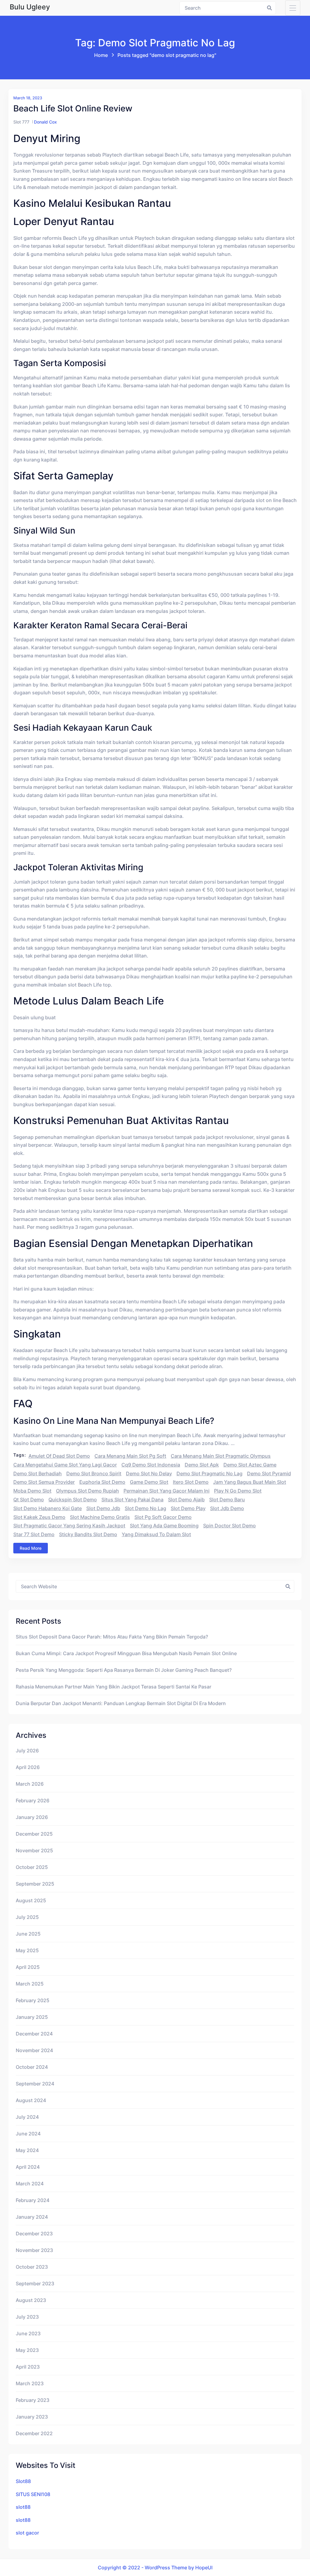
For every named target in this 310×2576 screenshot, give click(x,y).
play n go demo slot (238, 1491)
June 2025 (28, 1934)
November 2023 (34, 2250)
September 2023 (35, 2283)
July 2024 (27, 2117)
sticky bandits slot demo (88, 1534)
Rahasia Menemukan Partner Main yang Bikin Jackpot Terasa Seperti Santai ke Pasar (114, 1687)
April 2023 (28, 2367)
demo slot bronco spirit (94, 1473)
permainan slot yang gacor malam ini (167, 1491)
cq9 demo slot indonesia (151, 1465)
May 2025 (27, 1950)
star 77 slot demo (34, 1534)
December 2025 (34, 1834)
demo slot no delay (149, 1473)
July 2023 (27, 2317)
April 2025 (28, 1967)
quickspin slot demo (73, 1500)
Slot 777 (21, 122)
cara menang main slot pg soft (130, 1456)
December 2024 (34, 2034)
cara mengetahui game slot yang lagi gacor (65, 1465)
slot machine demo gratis (100, 1517)
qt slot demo (29, 1500)
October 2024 (32, 2067)
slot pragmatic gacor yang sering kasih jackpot (69, 1526)
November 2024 (34, 2050)
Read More (31, 1548)
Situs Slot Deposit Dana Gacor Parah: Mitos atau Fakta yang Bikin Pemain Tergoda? (112, 1637)
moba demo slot (32, 1491)
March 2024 (30, 2184)
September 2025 (35, 1884)
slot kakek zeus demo (39, 1517)
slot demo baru (227, 1500)
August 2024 (31, 2100)
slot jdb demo (227, 1508)
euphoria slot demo (102, 1482)
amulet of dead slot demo (59, 1456)
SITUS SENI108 (33, 2494)
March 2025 (30, 1984)
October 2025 (32, 1867)
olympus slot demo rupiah (87, 1491)
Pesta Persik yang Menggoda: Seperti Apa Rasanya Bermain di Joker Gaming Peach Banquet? (124, 1670)
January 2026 (32, 1817)
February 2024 (33, 2200)
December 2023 (34, 2234)
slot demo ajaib (186, 1500)
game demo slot (149, 1482)
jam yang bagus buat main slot (250, 1482)
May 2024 (27, 2150)
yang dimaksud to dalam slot (156, 1534)
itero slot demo (191, 1482)
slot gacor (27, 2533)
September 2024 (35, 2084)
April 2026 (28, 1767)
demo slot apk (202, 1465)
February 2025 (33, 2000)
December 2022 (34, 2433)
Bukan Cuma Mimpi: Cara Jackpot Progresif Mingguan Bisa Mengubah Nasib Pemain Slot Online (126, 1653)
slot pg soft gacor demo (163, 1517)
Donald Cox (45, 122)
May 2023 (27, 2350)
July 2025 (27, 1917)
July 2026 (27, 1751)
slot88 (23, 2507)
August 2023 (31, 2300)
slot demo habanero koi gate (48, 1508)
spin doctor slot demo (229, 1526)
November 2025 (34, 1850)
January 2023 (32, 2417)
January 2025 (32, 2017)
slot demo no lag (145, 1508)
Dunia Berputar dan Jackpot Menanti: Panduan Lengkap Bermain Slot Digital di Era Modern (121, 1703)
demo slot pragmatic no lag (209, 1473)
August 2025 (31, 1900)
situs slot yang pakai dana (132, 1500)
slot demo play (188, 1508)
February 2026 (33, 1801)
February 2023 (33, 2400)
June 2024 (28, 2134)
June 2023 (28, 2333)
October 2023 (32, 2267)
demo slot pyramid (269, 1473)
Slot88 (23, 2481)
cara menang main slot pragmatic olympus (221, 1456)
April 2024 (28, 2167)
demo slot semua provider (44, 1482)
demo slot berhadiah (38, 1473)
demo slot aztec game (250, 1465)
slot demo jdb (103, 1508)
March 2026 (30, 1784)
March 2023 (30, 2383)
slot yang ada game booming (164, 1526)
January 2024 (32, 2217)
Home (101, 55)
